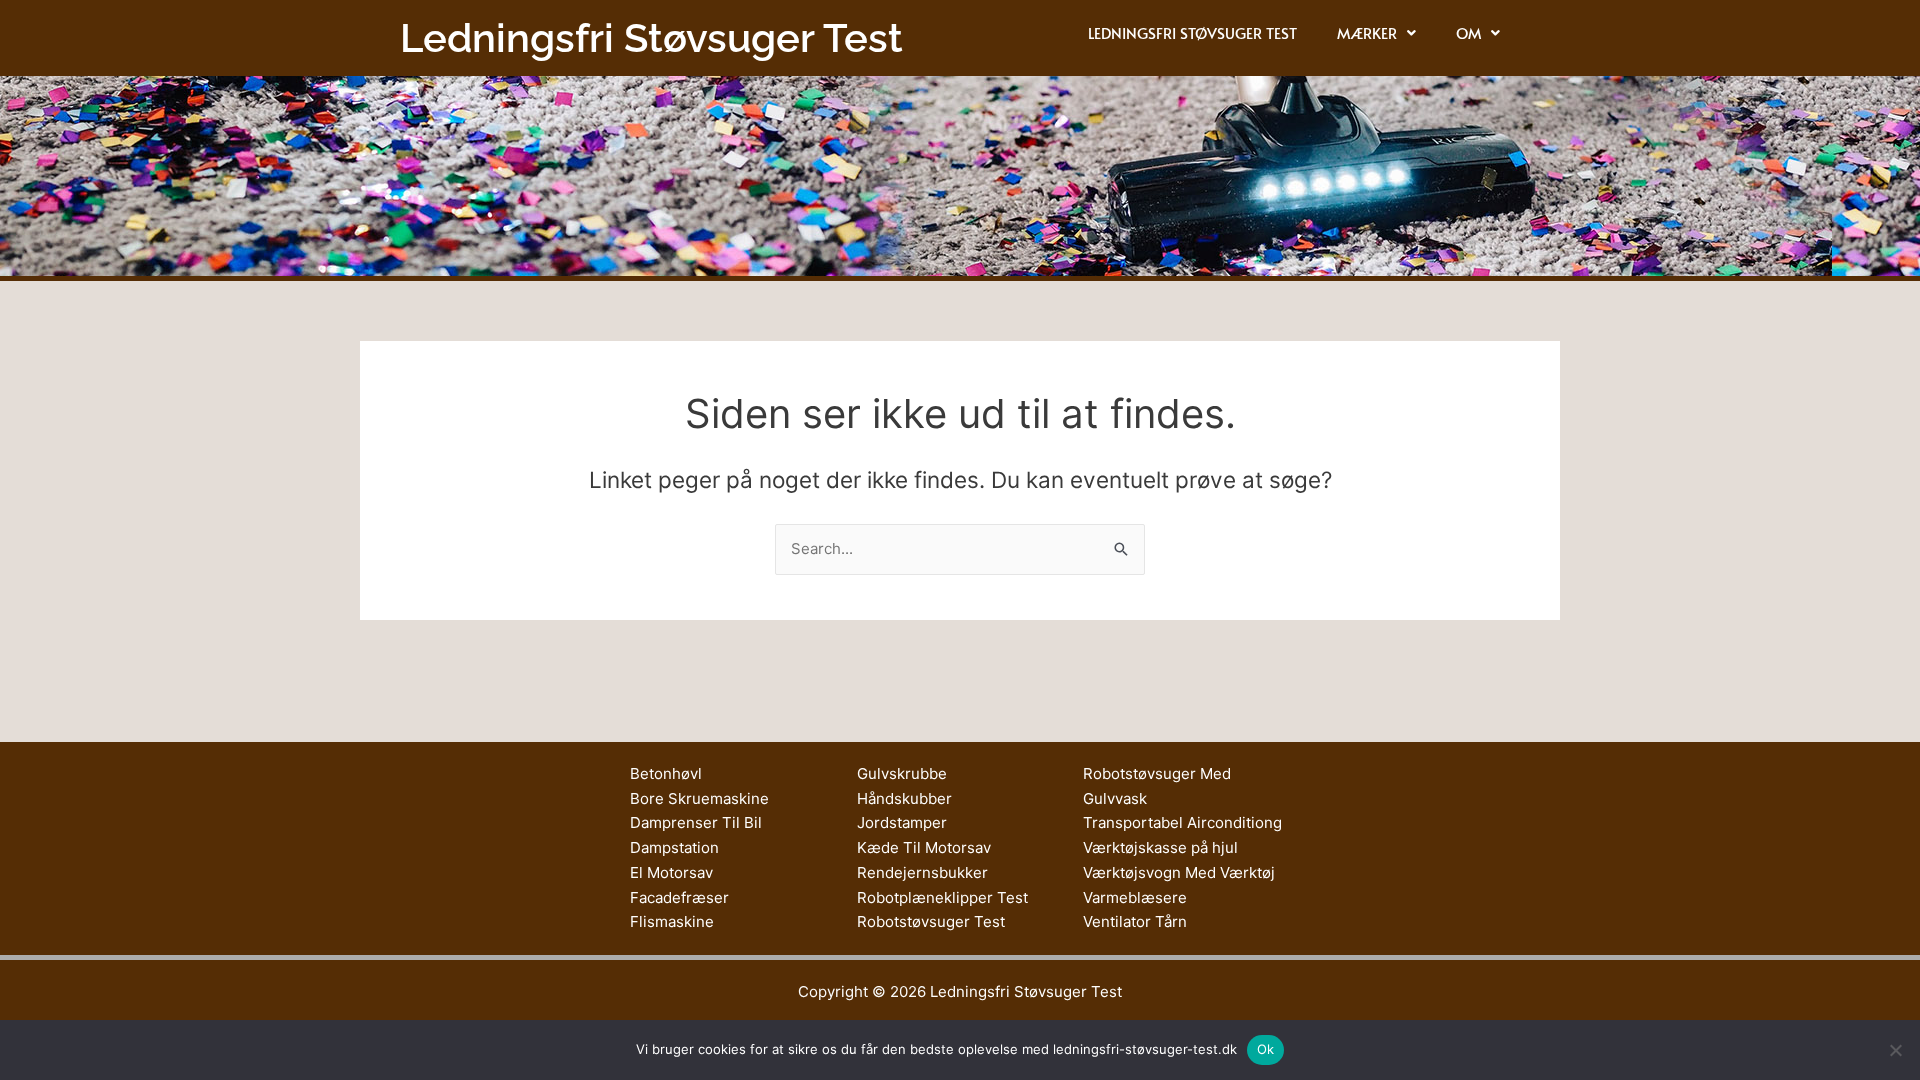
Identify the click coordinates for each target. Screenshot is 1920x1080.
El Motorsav (671, 872)
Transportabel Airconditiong (1182, 822)
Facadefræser (679, 897)
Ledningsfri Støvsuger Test (1192, 32)
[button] (1376, 32)
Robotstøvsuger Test (931, 921)
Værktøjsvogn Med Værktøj (1179, 872)
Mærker (1367, 32)
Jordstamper (902, 822)
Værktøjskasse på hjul (1160, 847)
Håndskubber (904, 798)
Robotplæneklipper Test (942, 897)
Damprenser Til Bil (696, 822)
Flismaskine (672, 921)
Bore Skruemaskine (699, 798)
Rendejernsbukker (922, 872)
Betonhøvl (666, 773)
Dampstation (674, 847)
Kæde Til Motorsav (924, 847)
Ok (1266, 1049)
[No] (1895, 1050)
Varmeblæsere (1135, 897)
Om (1468, 32)
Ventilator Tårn (1135, 921)
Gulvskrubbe (902, 773)
